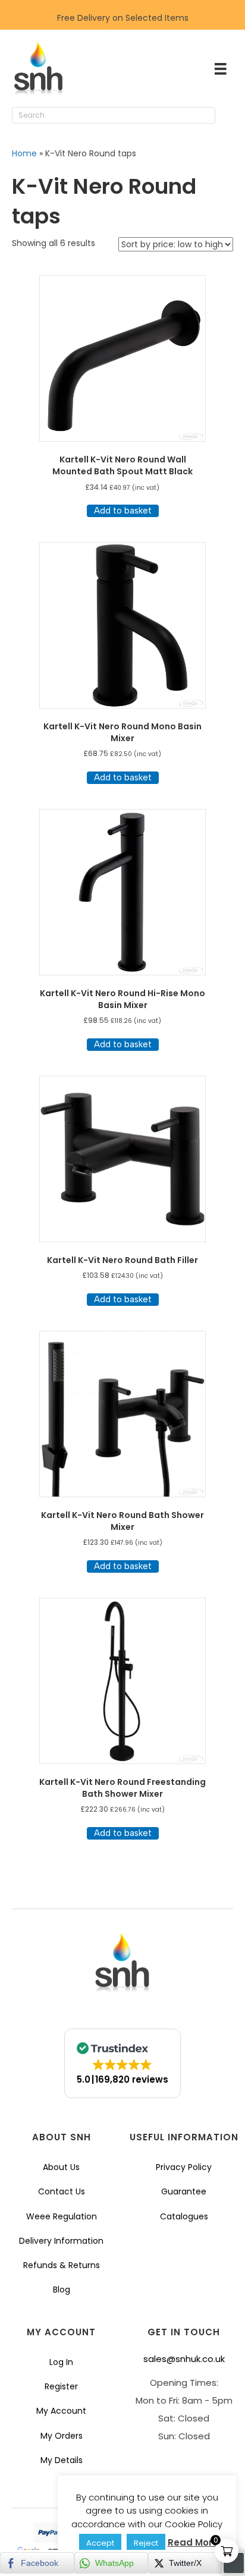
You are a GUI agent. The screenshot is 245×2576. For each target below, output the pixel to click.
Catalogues (184, 2216)
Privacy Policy (184, 2167)
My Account (61, 2411)
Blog (62, 2290)
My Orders (62, 2436)
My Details (62, 2460)
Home (24, 153)
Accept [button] (100, 2543)
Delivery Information (61, 2241)
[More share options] (234, 2563)
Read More (193, 2542)
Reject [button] (146, 2543)
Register (61, 2386)
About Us (61, 2167)
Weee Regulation (62, 2216)
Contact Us (62, 2191)
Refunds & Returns (62, 2265)
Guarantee (184, 2191)
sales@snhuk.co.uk (184, 2359)
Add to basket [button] (123, 511)
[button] (227, 116)
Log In (61, 2362)
